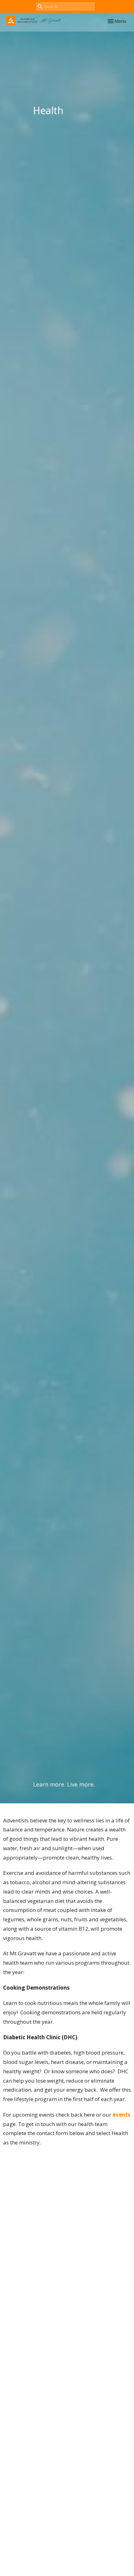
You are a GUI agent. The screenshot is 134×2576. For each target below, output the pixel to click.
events (121, 2115)
